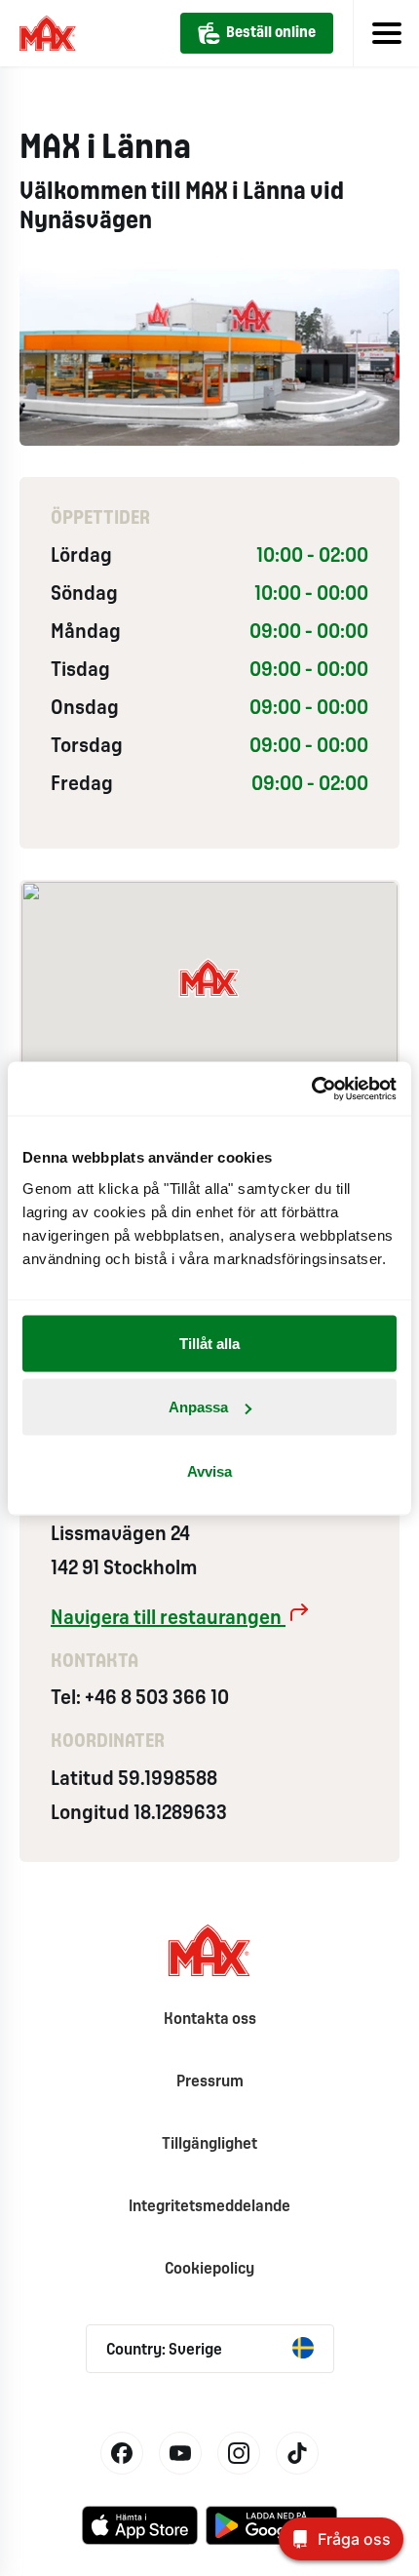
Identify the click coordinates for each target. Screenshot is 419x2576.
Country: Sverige (164, 2350)
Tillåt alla (209, 1343)
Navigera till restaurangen (168, 1619)
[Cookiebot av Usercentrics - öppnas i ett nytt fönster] (311, 1089)
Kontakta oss (210, 2020)
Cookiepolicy (209, 2269)
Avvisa (209, 1470)
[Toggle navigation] (386, 33)
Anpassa (198, 1407)
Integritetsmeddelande (209, 2207)
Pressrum (210, 2082)
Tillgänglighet (209, 2144)
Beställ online (271, 33)
